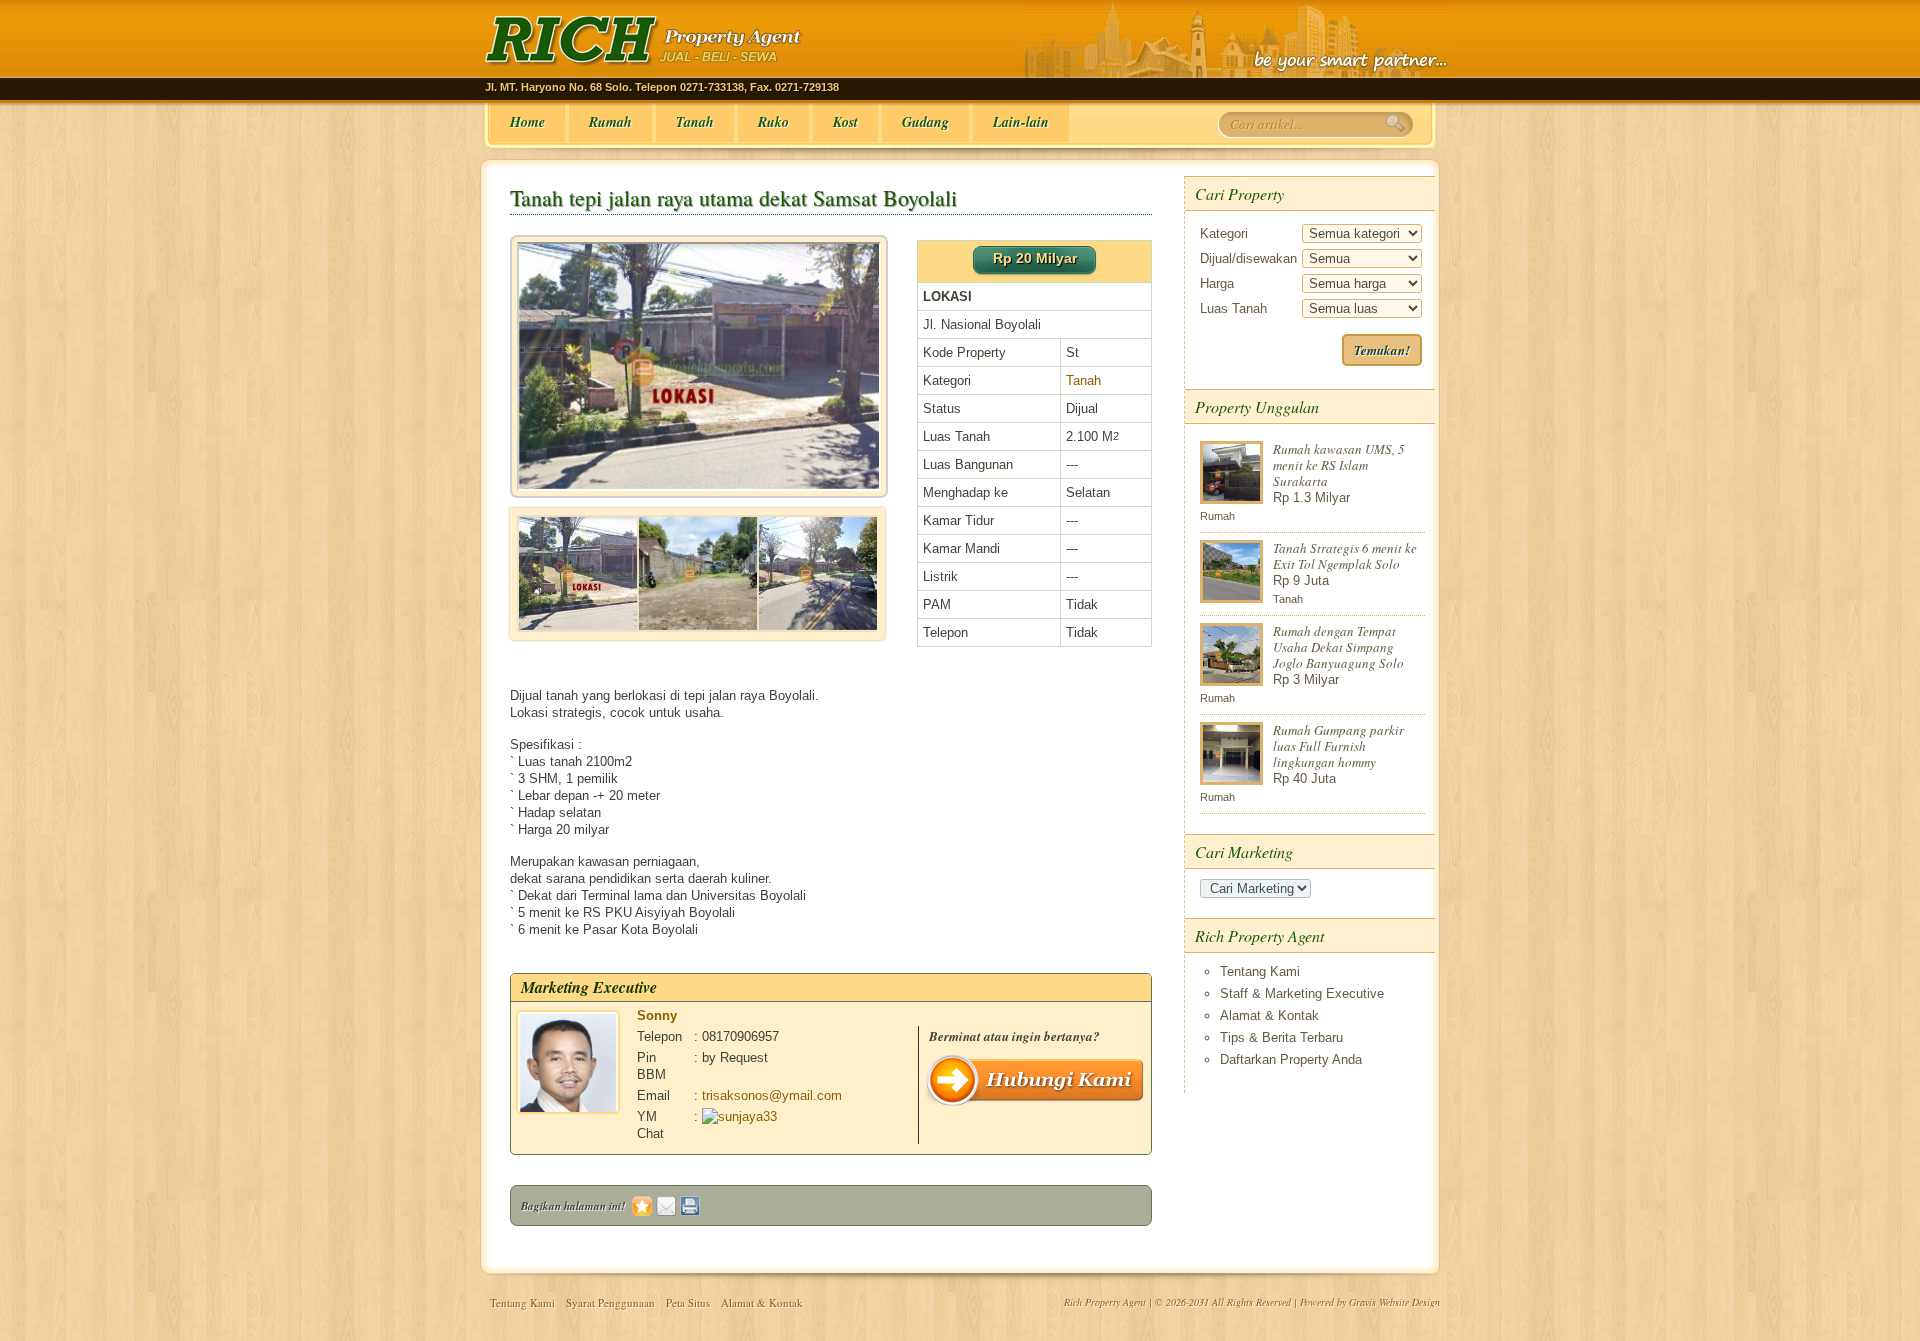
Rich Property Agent (1105, 1302)
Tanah (695, 122)
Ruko (773, 122)
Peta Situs (688, 1302)
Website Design (1409, 1302)
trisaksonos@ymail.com (772, 1095)
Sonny (657, 1015)
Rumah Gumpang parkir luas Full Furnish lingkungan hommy (1338, 746)
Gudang (925, 122)
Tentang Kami (1260, 971)
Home (527, 122)
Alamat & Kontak (1269, 1015)
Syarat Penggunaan (610, 1302)
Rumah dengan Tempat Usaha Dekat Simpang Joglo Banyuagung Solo (1338, 647)
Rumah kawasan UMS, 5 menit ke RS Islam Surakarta (1339, 465)
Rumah (610, 122)
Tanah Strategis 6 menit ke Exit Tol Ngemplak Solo (1345, 556)
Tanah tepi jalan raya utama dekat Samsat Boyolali (733, 197)
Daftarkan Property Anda (1291, 1059)
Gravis (1362, 1302)
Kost (845, 122)
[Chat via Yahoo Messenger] (739, 1116)
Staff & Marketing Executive (1302, 993)
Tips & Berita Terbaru (1281, 1037)
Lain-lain (1021, 122)
